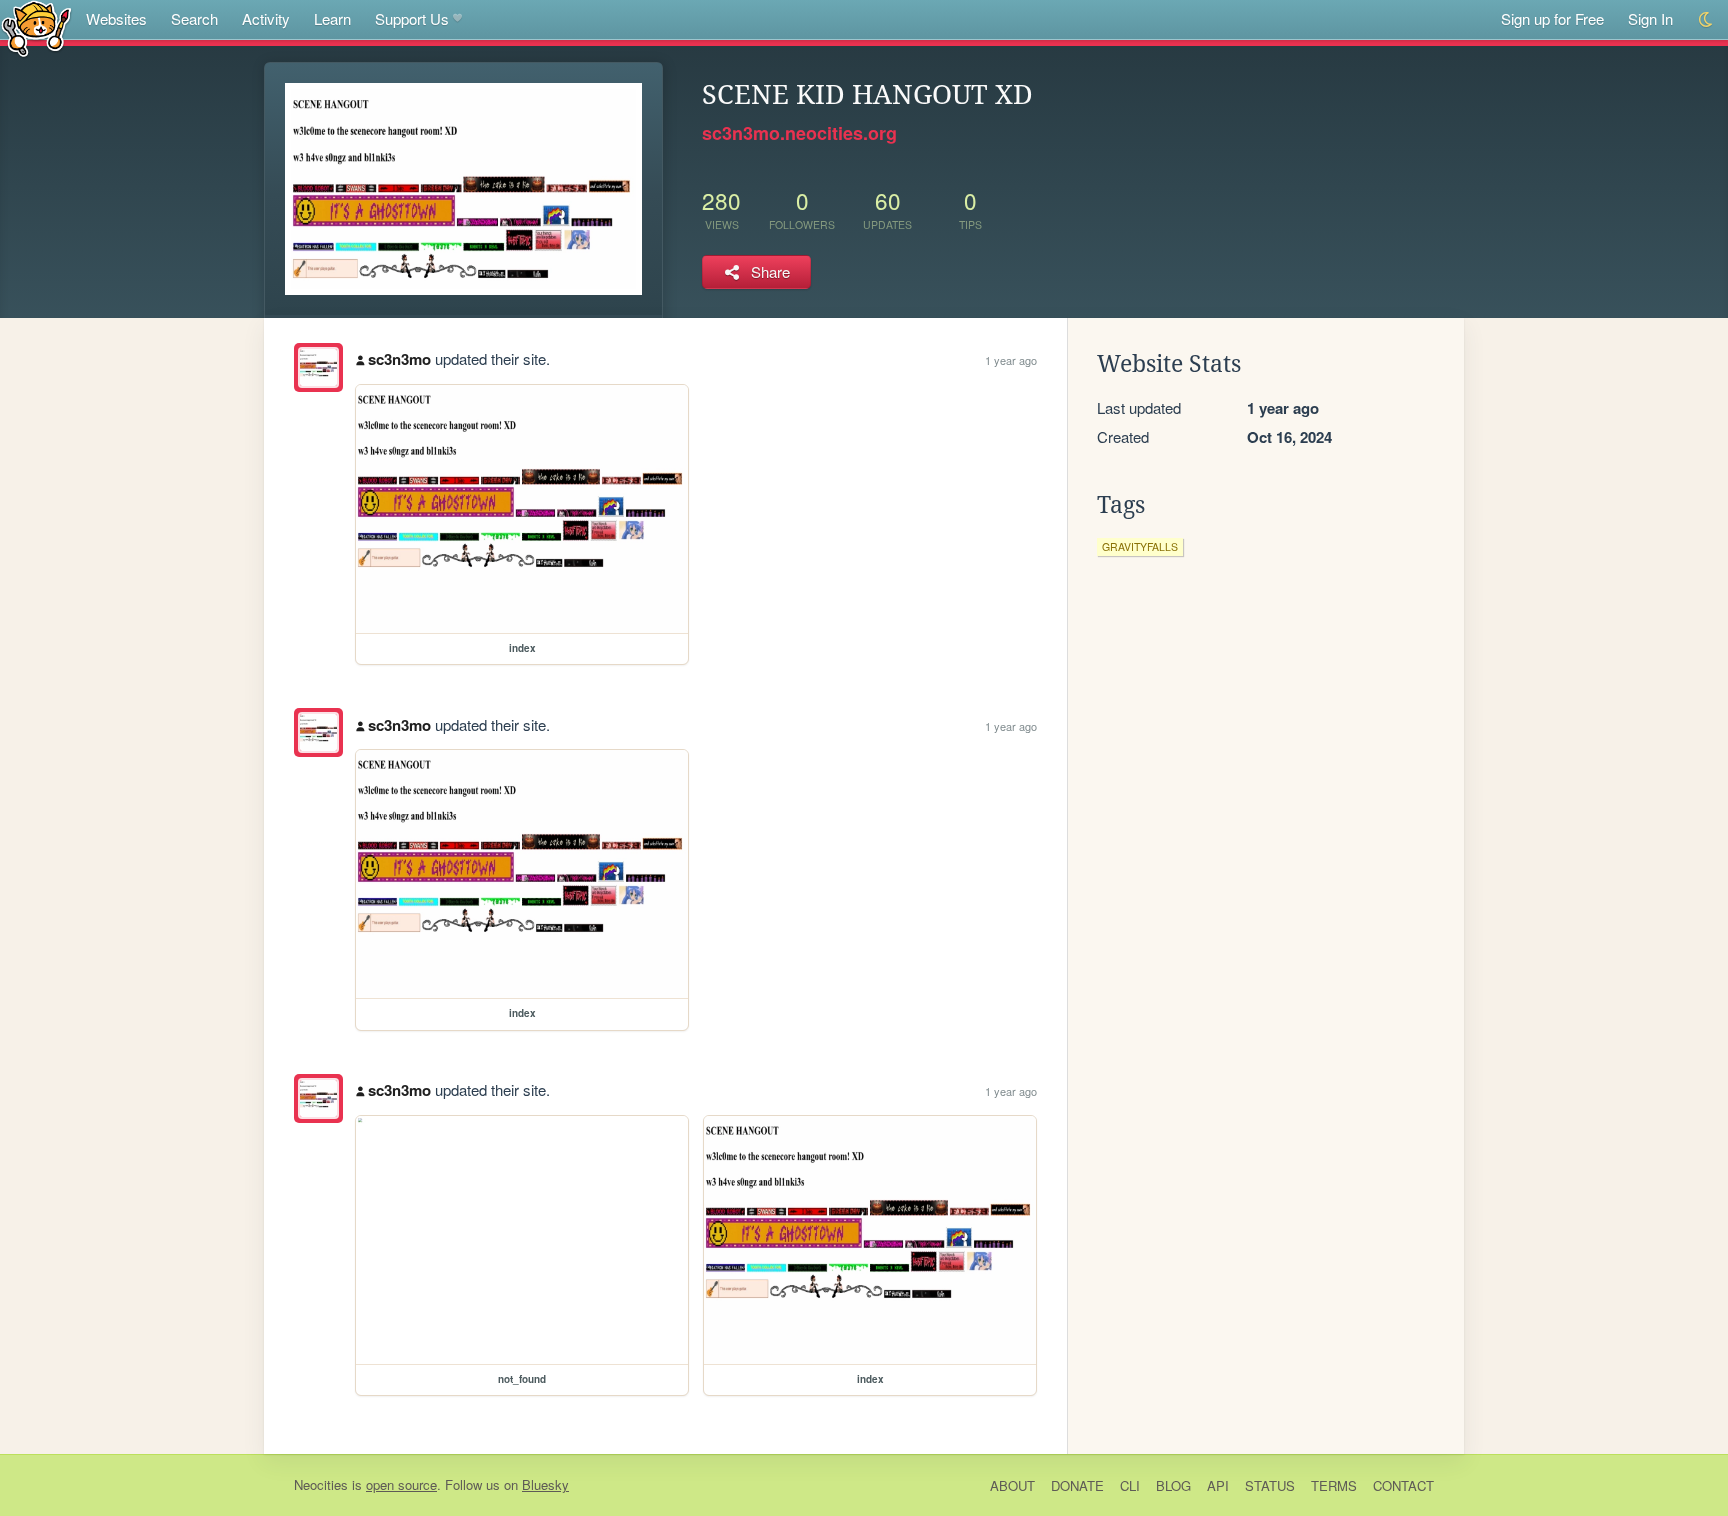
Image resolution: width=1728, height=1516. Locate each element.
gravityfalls (1140, 546)
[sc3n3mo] (318, 367)
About (1012, 1485)
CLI (1130, 1485)
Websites (116, 18)
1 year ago (1011, 360)
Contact (1403, 1485)
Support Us (412, 18)
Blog (1173, 1485)
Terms (1334, 1485)
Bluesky (545, 1484)
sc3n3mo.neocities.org (799, 133)
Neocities (321, 1484)
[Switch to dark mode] (1706, 19)
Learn (332, 18)
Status (1270, 1485)
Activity (266, 18)
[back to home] (36, 27)
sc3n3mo (399, 359)
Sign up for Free (1552, 18)
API (1218, 1485)
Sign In (1650, 18)
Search (194, 18)
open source (401, 1484)
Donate (1077, 1485)
